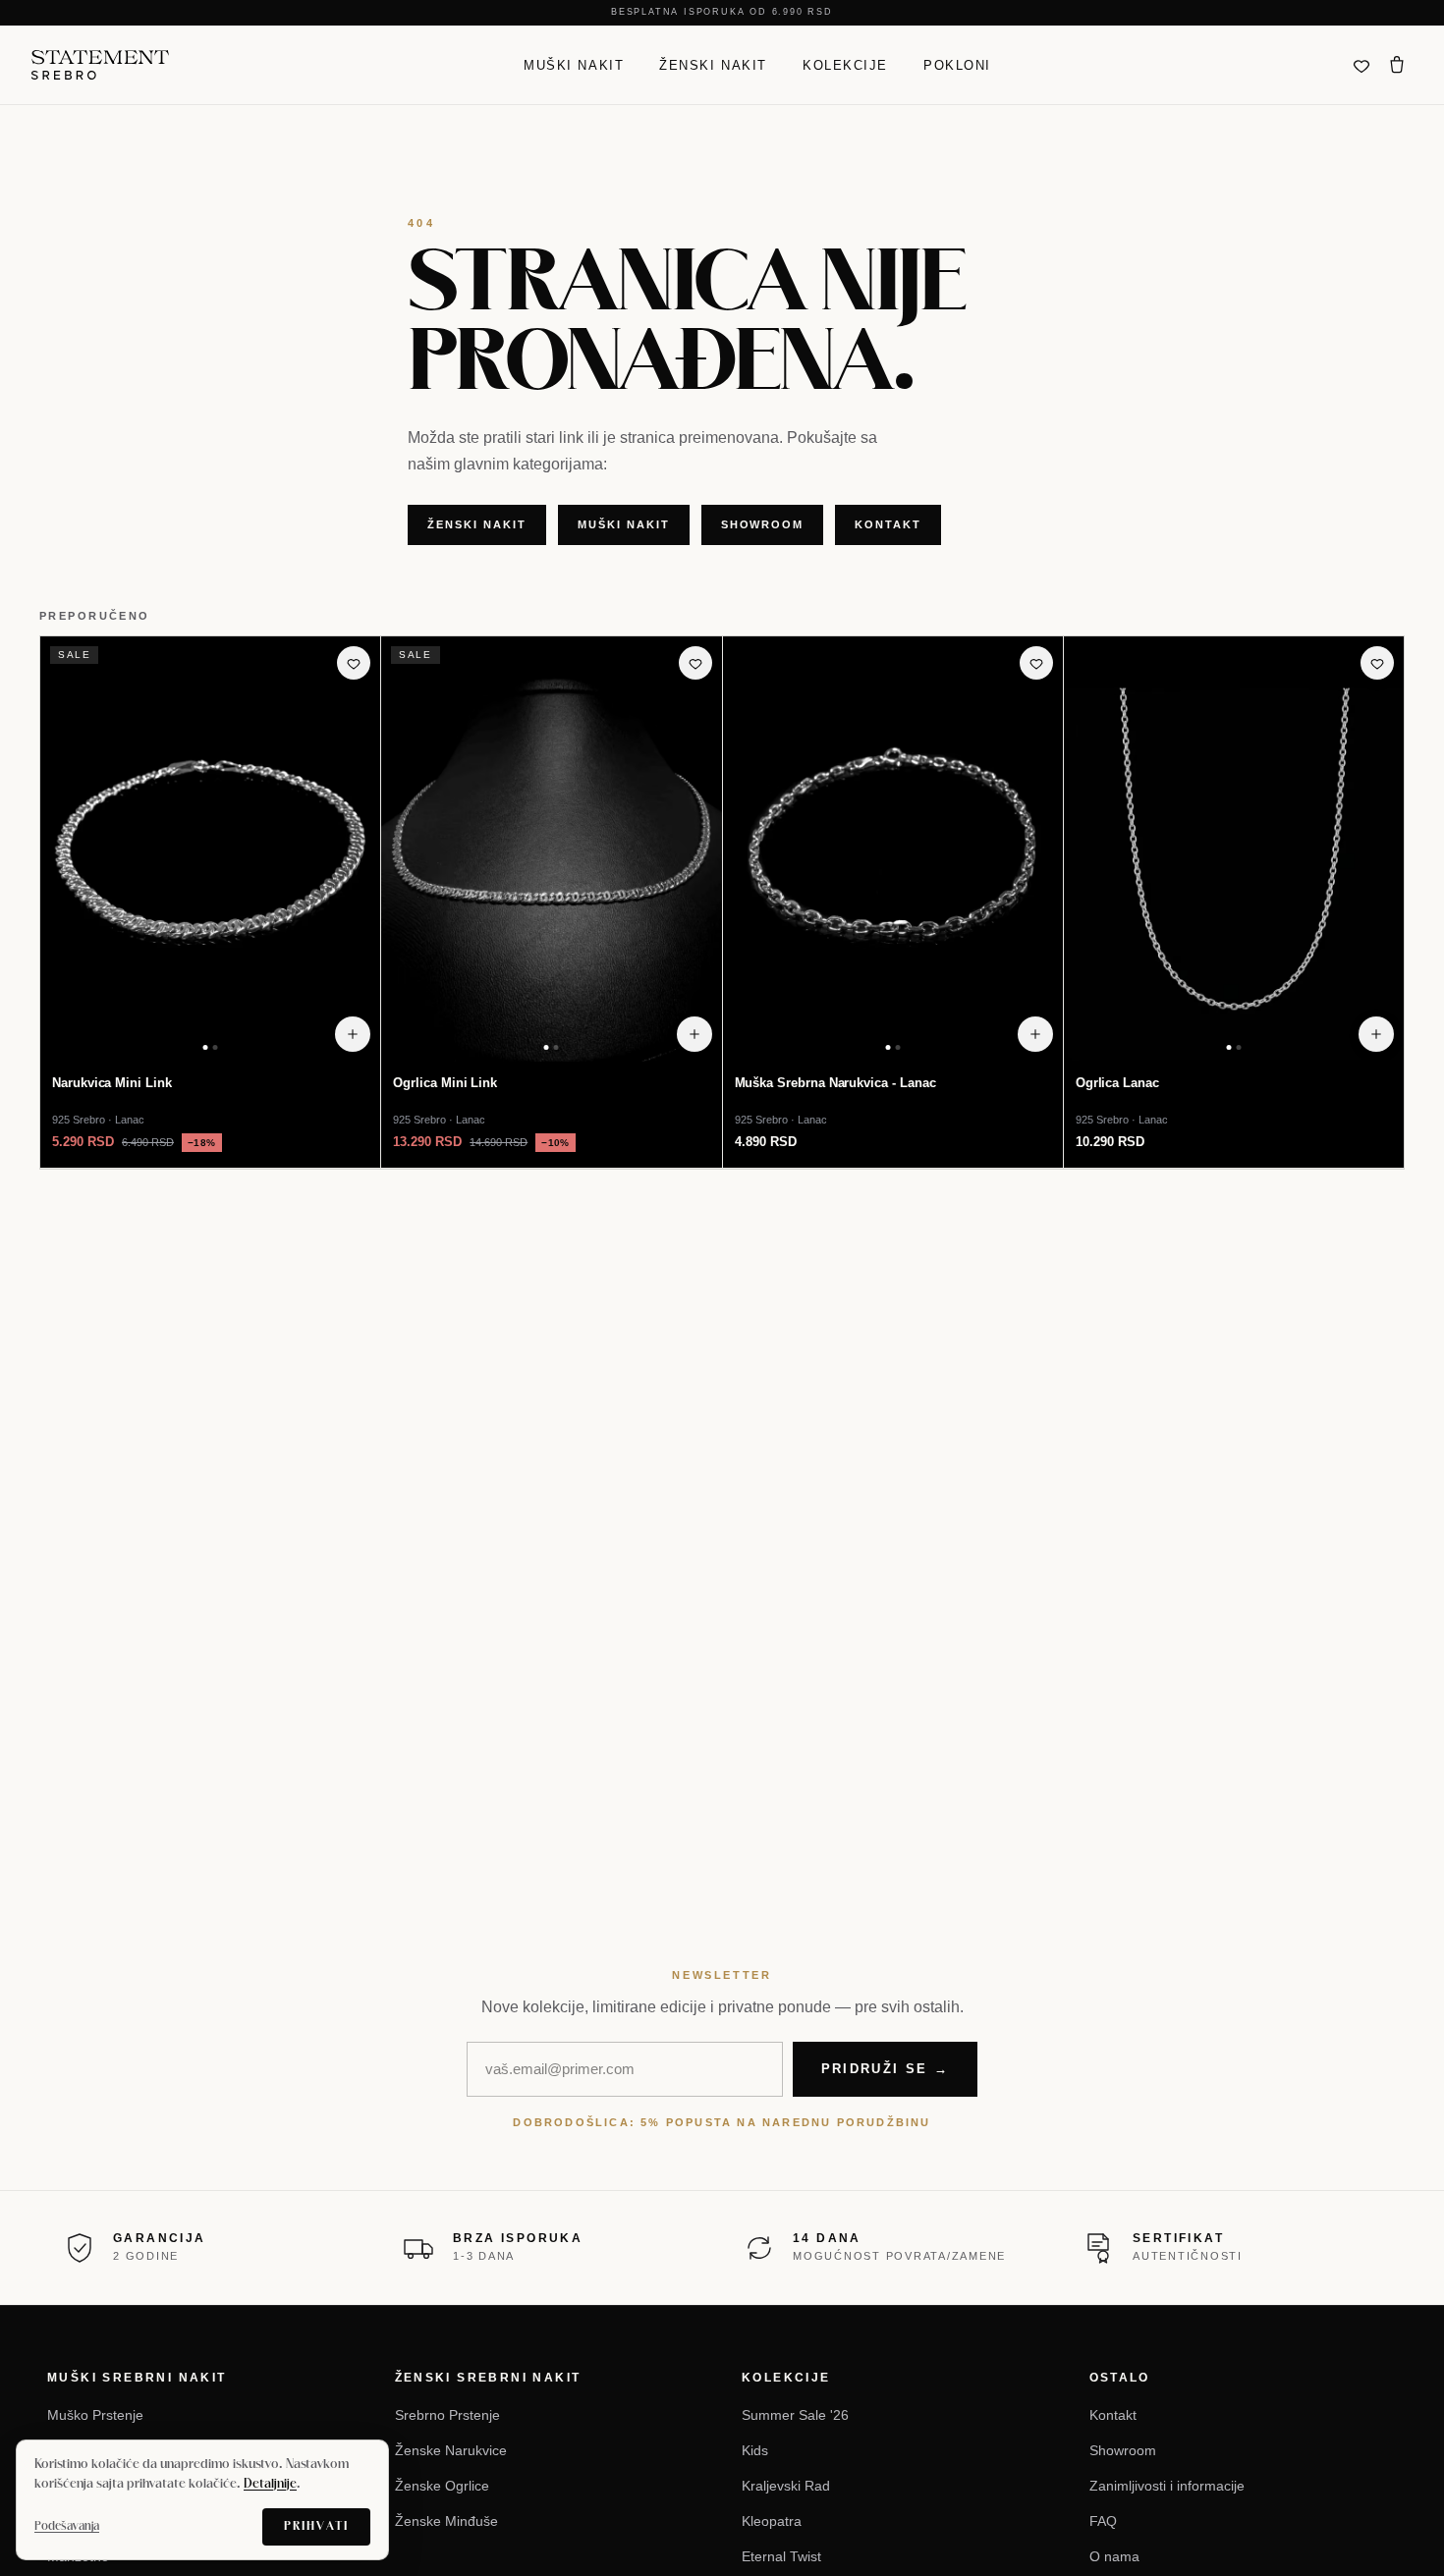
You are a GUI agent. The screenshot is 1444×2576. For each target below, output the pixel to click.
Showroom (763, 524)
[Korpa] (1397, 65)
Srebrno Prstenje (447, 2415)
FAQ (1103, 2521)
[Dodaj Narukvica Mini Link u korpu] (353, 1034)
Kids (755, 2450)
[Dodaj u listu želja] (354, 663)
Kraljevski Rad (786, 2486)
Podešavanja (67, 2526)
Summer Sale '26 (795, 2415)
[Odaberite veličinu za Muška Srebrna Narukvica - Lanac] (1035, 1034)
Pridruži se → (885, 2069)
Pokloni (957, 64)
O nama (1114, 2556)
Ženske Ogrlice (442, 2486)
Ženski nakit (713, 64)
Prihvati (316, 2526)
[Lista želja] (1361, 65)
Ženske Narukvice (451, 2450)
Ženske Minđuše (446, 2521)
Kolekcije (845, 64)
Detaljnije (270, 2485)
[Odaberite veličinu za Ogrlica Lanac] (1376, 1034)
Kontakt (888, 524)
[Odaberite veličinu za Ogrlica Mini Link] (694, 1034)
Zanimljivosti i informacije (1167, 2486)
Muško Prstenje (95, 2415)
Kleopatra (772, 2521)
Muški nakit (574, 64)
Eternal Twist (781, 2556)
